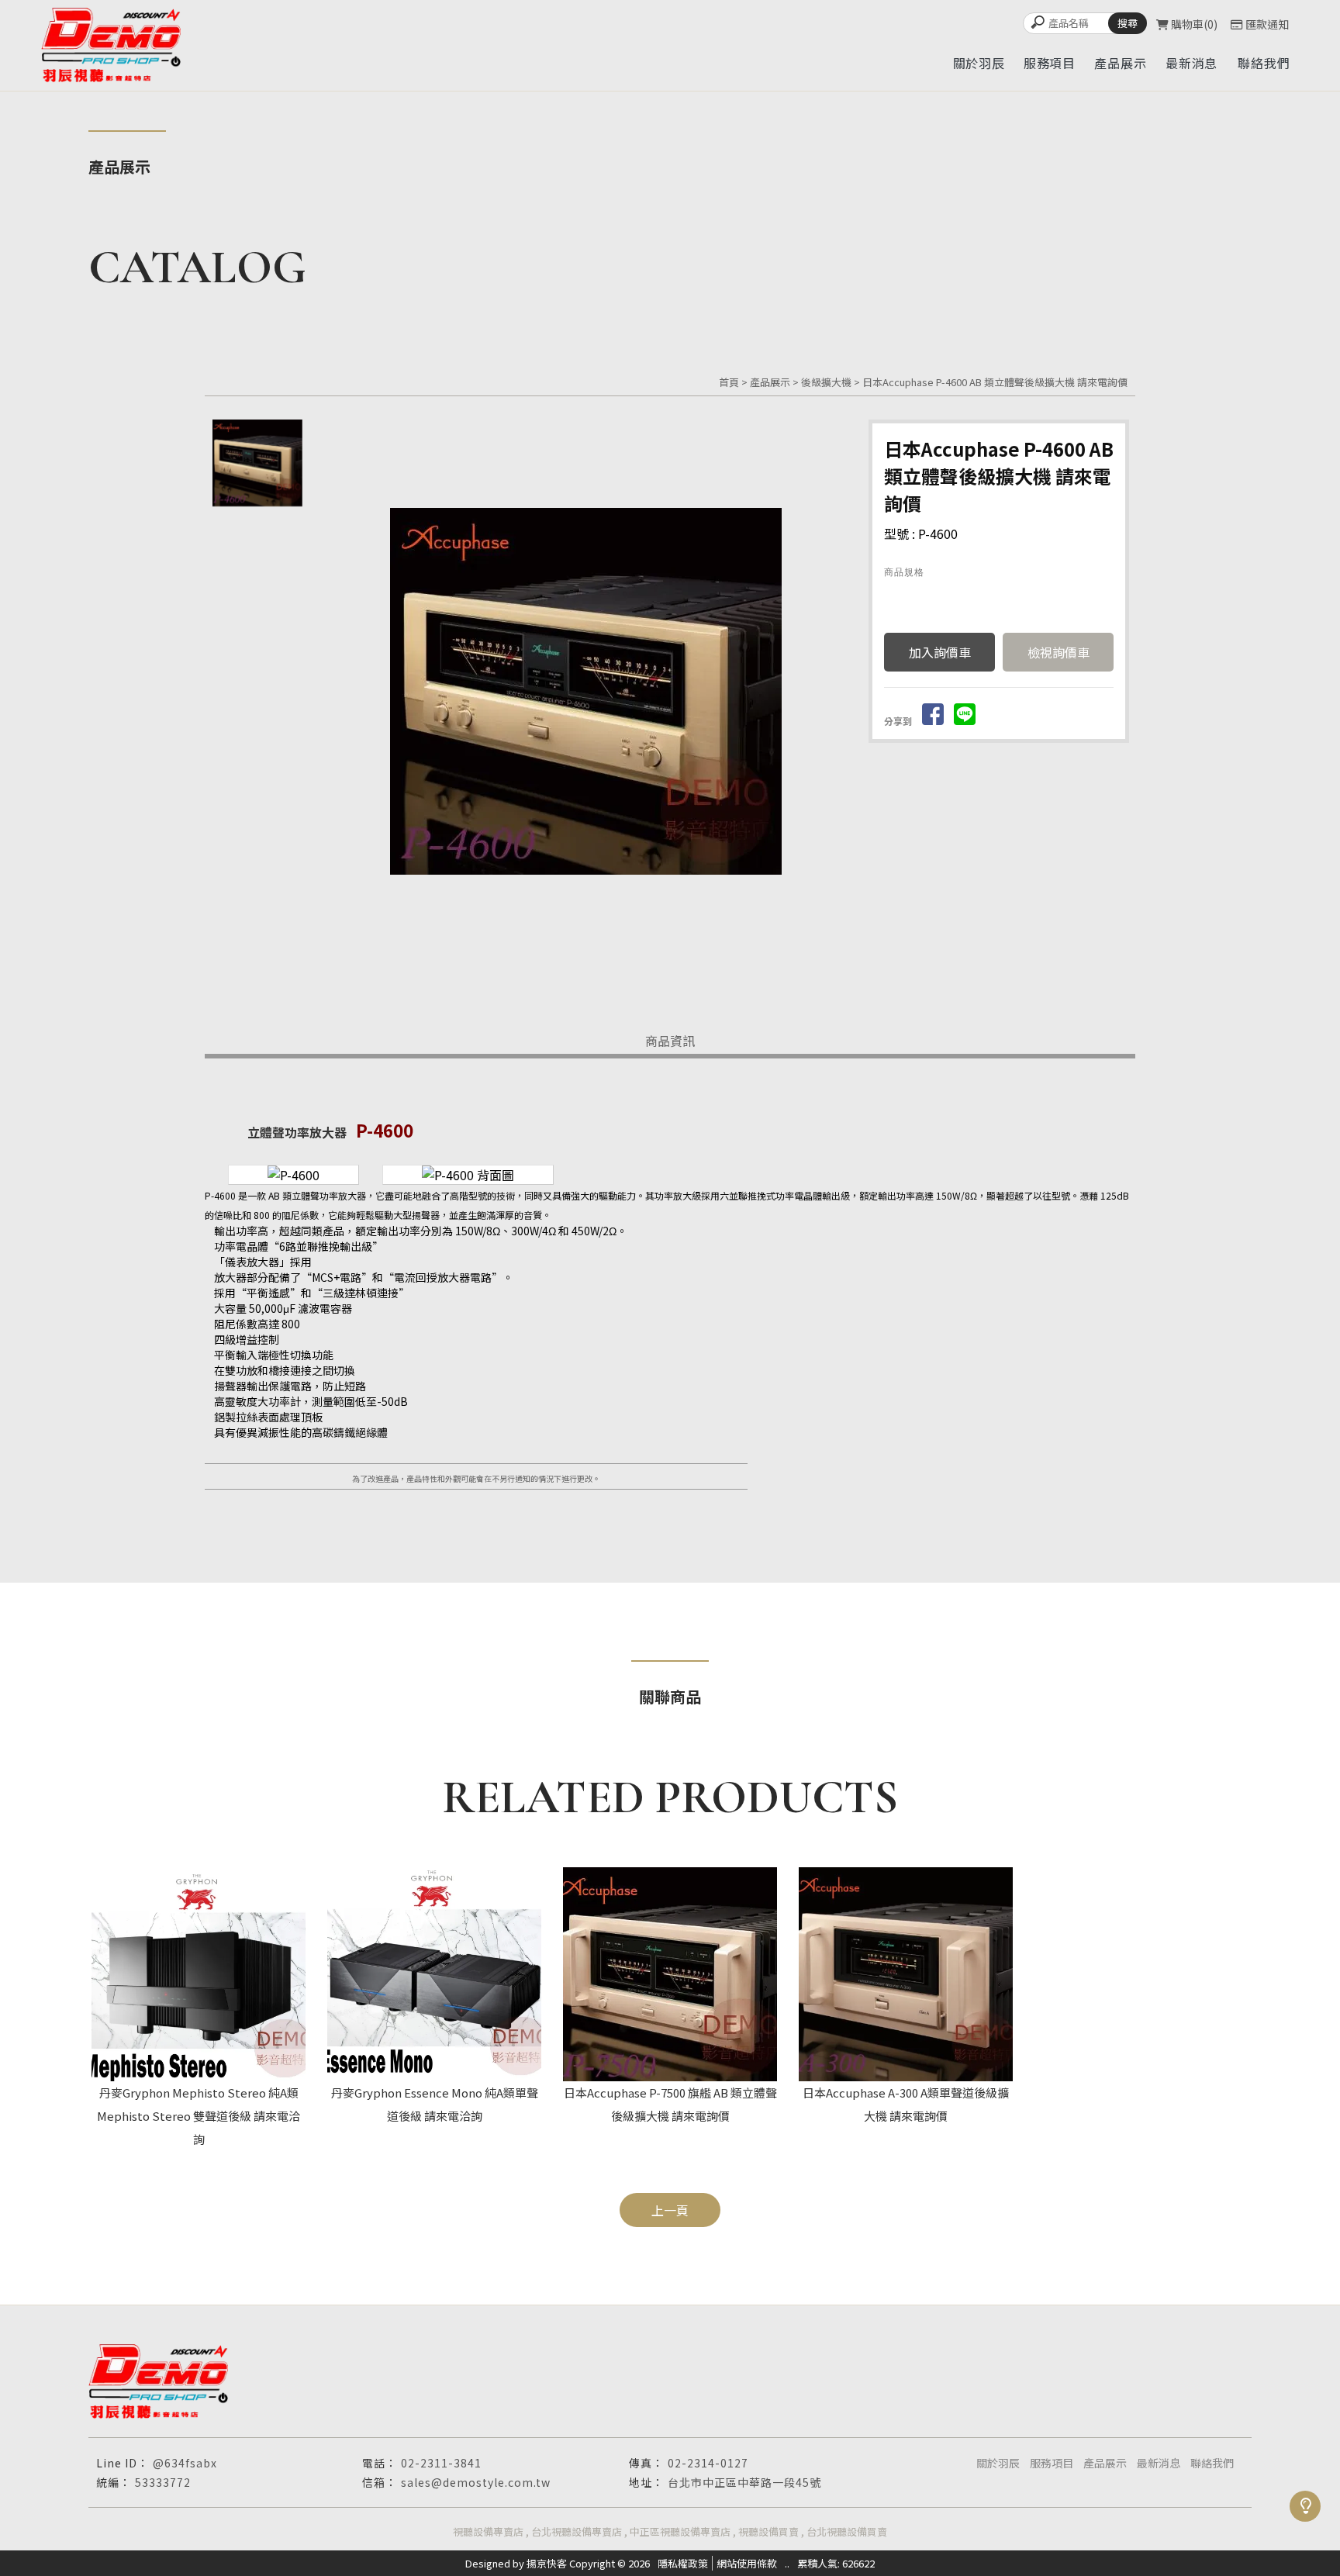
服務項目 (1052, 2463)
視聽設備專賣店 (488, 2531)
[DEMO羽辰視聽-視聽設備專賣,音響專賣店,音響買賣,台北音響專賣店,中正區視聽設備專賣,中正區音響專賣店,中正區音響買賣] (111, 45)
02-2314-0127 (708, 2463)
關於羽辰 (998, 2463)
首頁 (729, 382)
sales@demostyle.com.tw (476, 2482)
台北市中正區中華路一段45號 (744, 2482)
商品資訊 (670, 1041)
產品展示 (770, 382)
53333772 (163, 2482)
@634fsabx (185, 2463)
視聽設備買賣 (768, 2531)
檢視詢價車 (1059, 652)
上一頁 (670, 2210)
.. (787, 2563)
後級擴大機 (826, 382)
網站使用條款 (747, 2563)
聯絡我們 (1212, 2463)
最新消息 (1159, 2463)
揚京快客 (547, 2563)
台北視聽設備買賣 (847, 2531)
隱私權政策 (683, 2563)
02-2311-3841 (441, 2463)
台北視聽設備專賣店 (577, 2531)
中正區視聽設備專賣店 (680, 2531)
